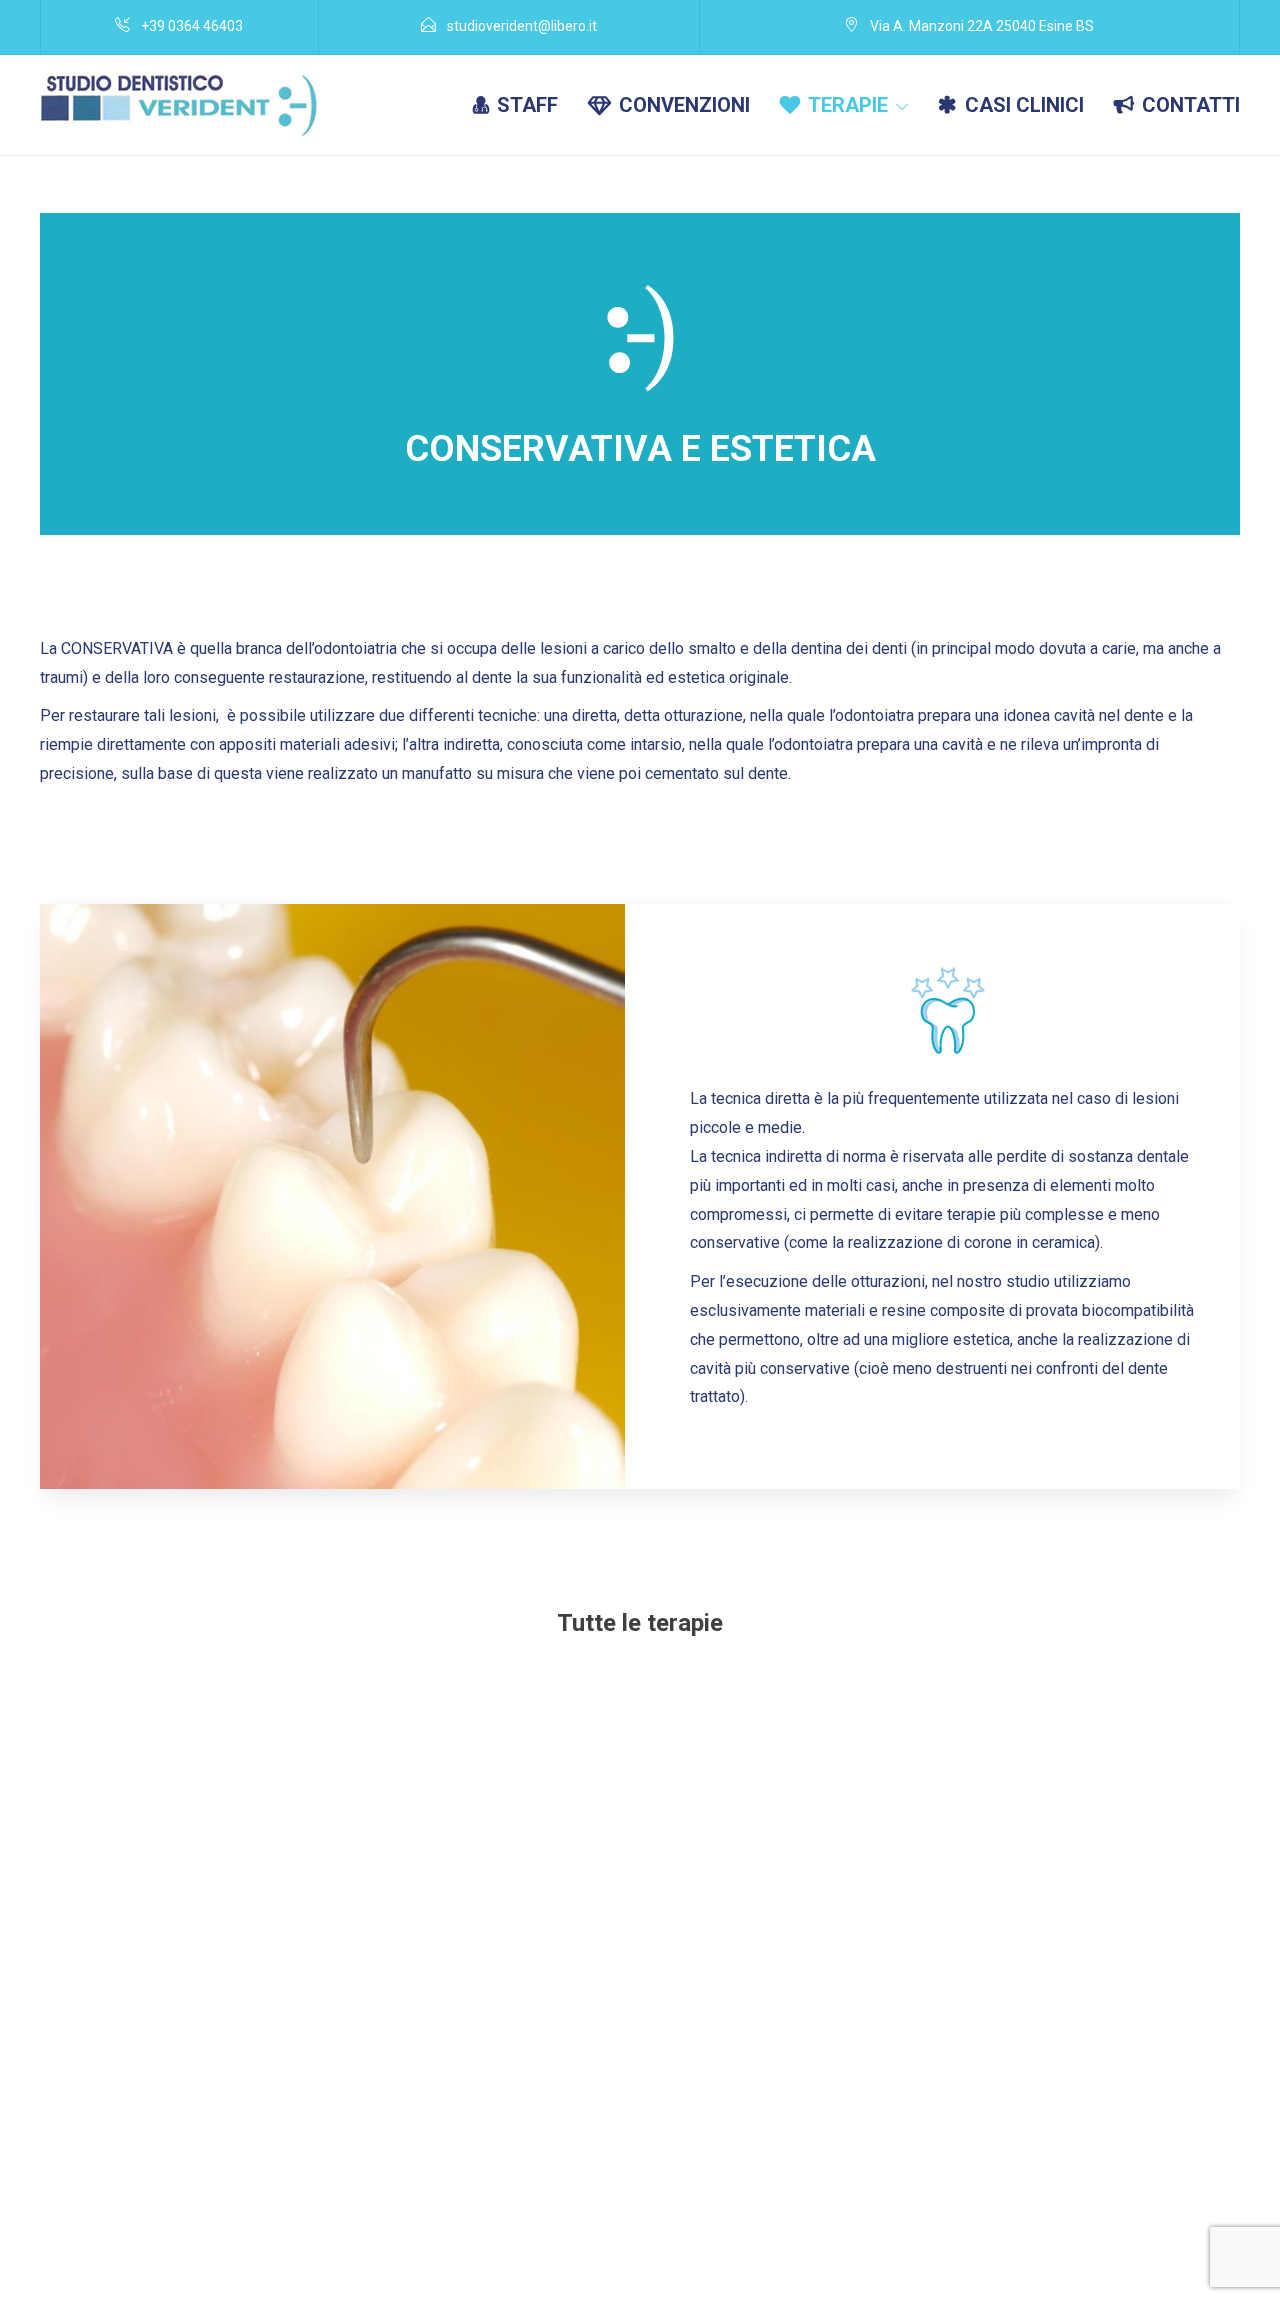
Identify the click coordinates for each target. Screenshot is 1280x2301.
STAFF (527, 105)
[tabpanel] (332, 1196)
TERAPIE (848, 105)
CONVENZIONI (684, 105)
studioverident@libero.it (855, 2252)
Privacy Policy (1134, 2252)
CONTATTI (1191, 105)
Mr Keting (157, 2279)
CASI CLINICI (1024, 105)
